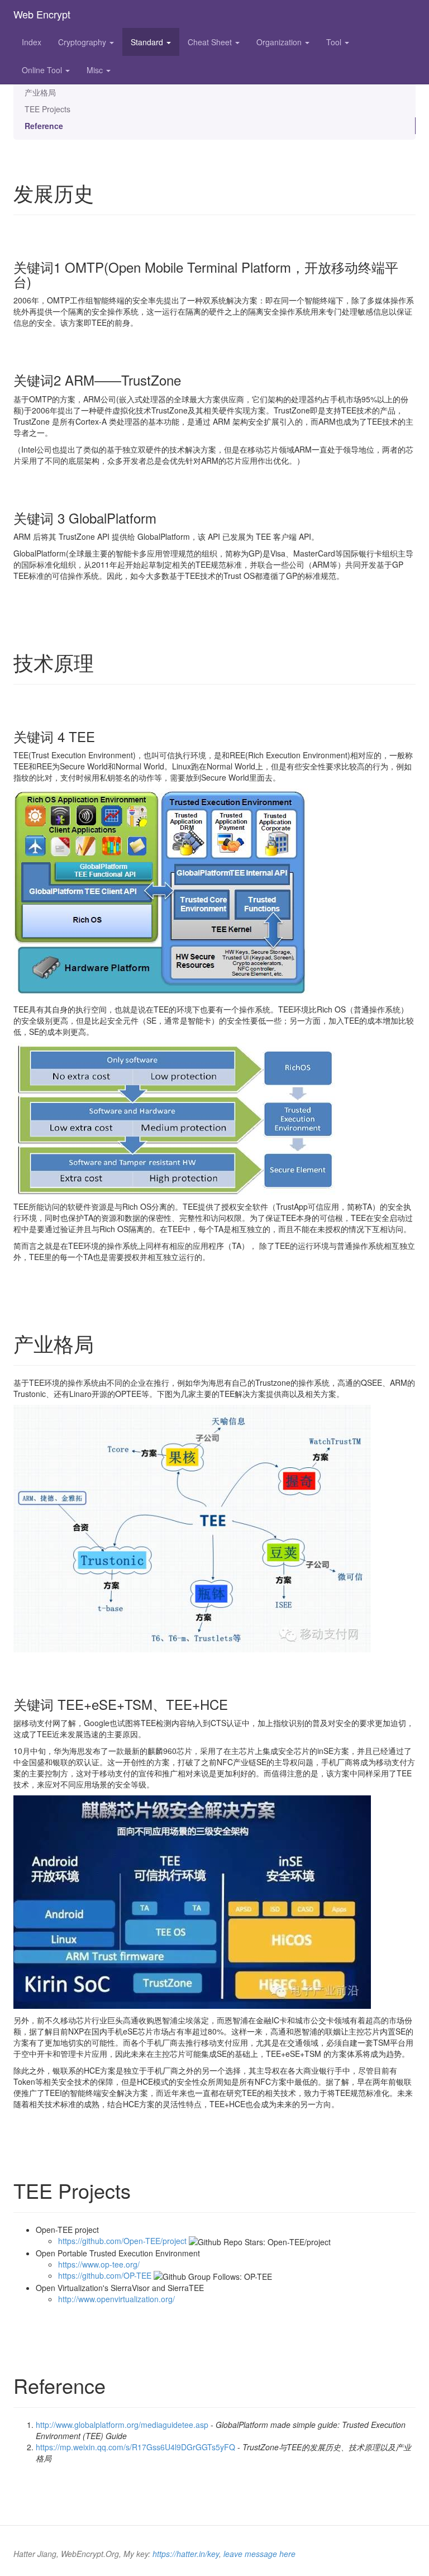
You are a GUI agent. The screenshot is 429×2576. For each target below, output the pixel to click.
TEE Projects (47, 109)
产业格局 (40, 92)
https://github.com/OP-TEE (105, 2275)
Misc (96, 70)
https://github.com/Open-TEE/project (122, 2241)
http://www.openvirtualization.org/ (116, 2299)
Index (32, 42)
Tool (335, 42)
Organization (280, 42)
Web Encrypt (42, 14)
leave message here (259, 2554)
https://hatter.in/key (186, 2554)
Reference (44, 126)
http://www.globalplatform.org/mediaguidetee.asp (122, 2425)
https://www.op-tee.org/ (99, 2264)
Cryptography (83, 42)
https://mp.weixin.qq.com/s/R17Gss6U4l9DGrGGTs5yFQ (135, 2447)
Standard (148, 42)
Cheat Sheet (211, 42)
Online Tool (43, 70)
